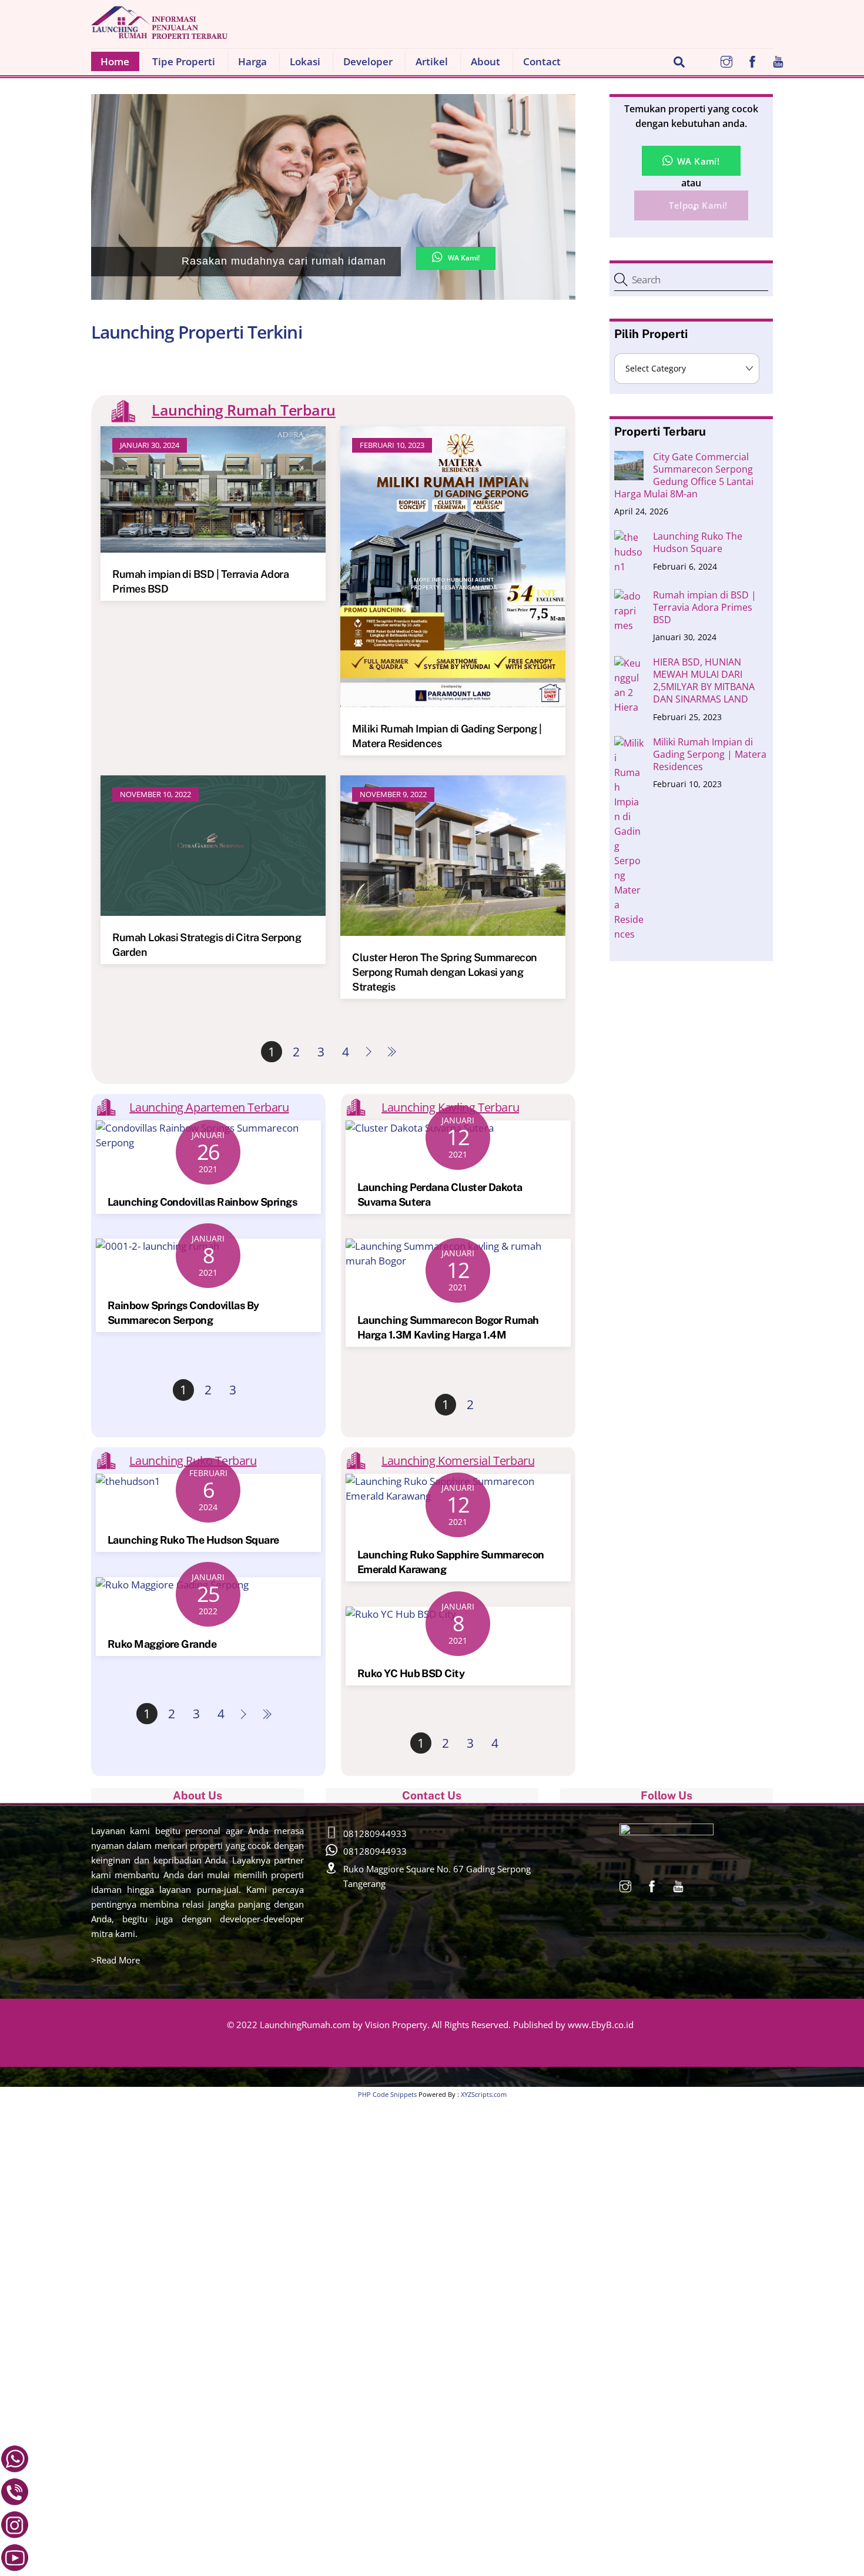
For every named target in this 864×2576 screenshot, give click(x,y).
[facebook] (752, 60)
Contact (542, 61)
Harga (252, 61)
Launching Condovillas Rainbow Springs (202, 1202)
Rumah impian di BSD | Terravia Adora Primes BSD (705, 608)
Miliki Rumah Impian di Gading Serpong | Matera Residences (710, 755)
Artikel (432, 61)
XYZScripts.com (484, 2094)
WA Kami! (464, 258)
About (485, 61)
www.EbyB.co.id (601, 2025)
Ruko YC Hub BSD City (411, 1673)
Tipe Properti (184, 61)
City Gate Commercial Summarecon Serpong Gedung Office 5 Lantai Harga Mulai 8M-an (684, 476)
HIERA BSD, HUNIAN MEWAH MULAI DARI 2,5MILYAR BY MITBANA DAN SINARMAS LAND (704, 681)
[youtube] (778, 60)
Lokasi (305, 61)
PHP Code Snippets (387, 2094)
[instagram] (726, 60)
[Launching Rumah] (159, 31)
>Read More (115, 1960)
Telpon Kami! (697, 205)
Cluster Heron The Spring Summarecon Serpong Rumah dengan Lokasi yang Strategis (444, 972)
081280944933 (375, 1834)
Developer (368, 61)
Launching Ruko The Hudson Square (193, 1540)
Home (110, 61)
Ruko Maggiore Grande (162, 1644)
